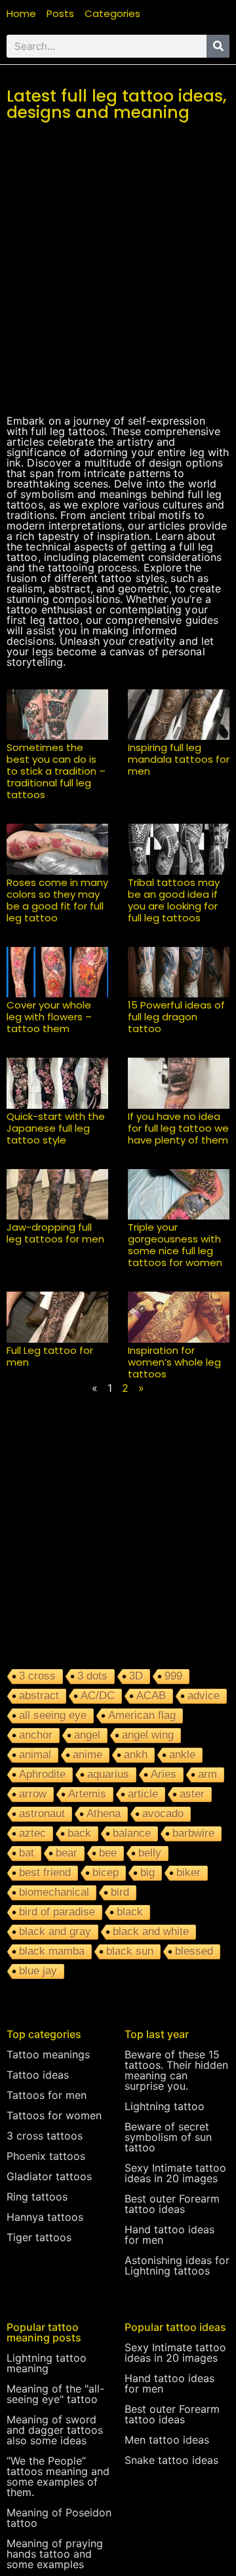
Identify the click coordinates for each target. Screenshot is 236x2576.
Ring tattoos (37, 2197)
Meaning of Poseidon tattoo (59, 2518)
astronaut (42, 1814)
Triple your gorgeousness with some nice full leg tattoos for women (175, 1245)
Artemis (87, 1794)
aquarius (108, 1774)
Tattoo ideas (38, 2075)
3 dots (92, 1676)
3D (136, 1676)
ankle (182, 1755)
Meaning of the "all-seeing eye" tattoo (55, 2394)
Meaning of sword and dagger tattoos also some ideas (55, 2430)
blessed (194, 1951)
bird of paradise (57, 1912)
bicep (106, 1873)
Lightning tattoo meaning (47, 2363)
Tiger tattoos (39, 2237)
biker (188, 1873)
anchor (36, 1735)
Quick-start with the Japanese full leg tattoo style (56, 1128)
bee (108, 1853)
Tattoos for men (47, 2095)
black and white (151, 1932)
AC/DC (98, 1696)
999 (173, 1676)
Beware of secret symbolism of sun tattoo (168, 2137)
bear (67, 1853)
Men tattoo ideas (167, 2440)
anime (88, 1755)
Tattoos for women (54, 2115)
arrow (33, 1794)
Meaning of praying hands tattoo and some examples (55, 2554)
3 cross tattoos (45, 2136)
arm (207, 1774)
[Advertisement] (118, 284)
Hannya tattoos (45, 2217)
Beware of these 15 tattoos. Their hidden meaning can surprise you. (176, 2070)
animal (35, 1755)
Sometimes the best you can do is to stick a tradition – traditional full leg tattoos (56, 771)
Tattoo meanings (48, 2054)
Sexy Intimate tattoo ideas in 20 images (175, 2173)
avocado (163, 1814)
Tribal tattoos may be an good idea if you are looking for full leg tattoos (174, 900)
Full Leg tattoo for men (50, 1356)
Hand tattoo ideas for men (169, 2235)
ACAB (151, 1696)
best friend (45, 1873)
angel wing (148, 1735)
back (79, 1833)
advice (204, 1696)
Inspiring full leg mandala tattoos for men (179, 759)
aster (192, 1794)
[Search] (218, 46)
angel (87, 1735)
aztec (32, 1833)
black (130, 1912)
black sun (130, 1951)
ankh (136, 1755)
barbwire (193, 1833)
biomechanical (54, 1892)
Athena (104, 1814)
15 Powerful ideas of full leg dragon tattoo (176, 1017)
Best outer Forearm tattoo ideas (172, 2204)
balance (132, 1833)
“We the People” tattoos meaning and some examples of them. (58, 2476)
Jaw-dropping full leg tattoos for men (55, 1233)
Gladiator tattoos (49, 2176)
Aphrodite (42, 1774)
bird (120, 1892)
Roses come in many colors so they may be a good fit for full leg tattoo (57, 900)
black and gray (55, 1932)
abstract (39, 1696)
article (143, 1794)
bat (27, 1853)
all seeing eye (53, 1715)
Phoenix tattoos (46, 2156)
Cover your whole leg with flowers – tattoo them (49, 1017)
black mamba (52, 1951)
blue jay (38, 1971)
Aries (164, 1774)
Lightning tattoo (165, 2106)
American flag (142, 1715)
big (147, 1873)
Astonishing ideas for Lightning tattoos (177, 2265)
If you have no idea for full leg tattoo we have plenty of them (178, 1128)
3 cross (37, 1676)
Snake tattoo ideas (171, 2460)
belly (150, 1853)
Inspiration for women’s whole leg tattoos (174, 1362)
